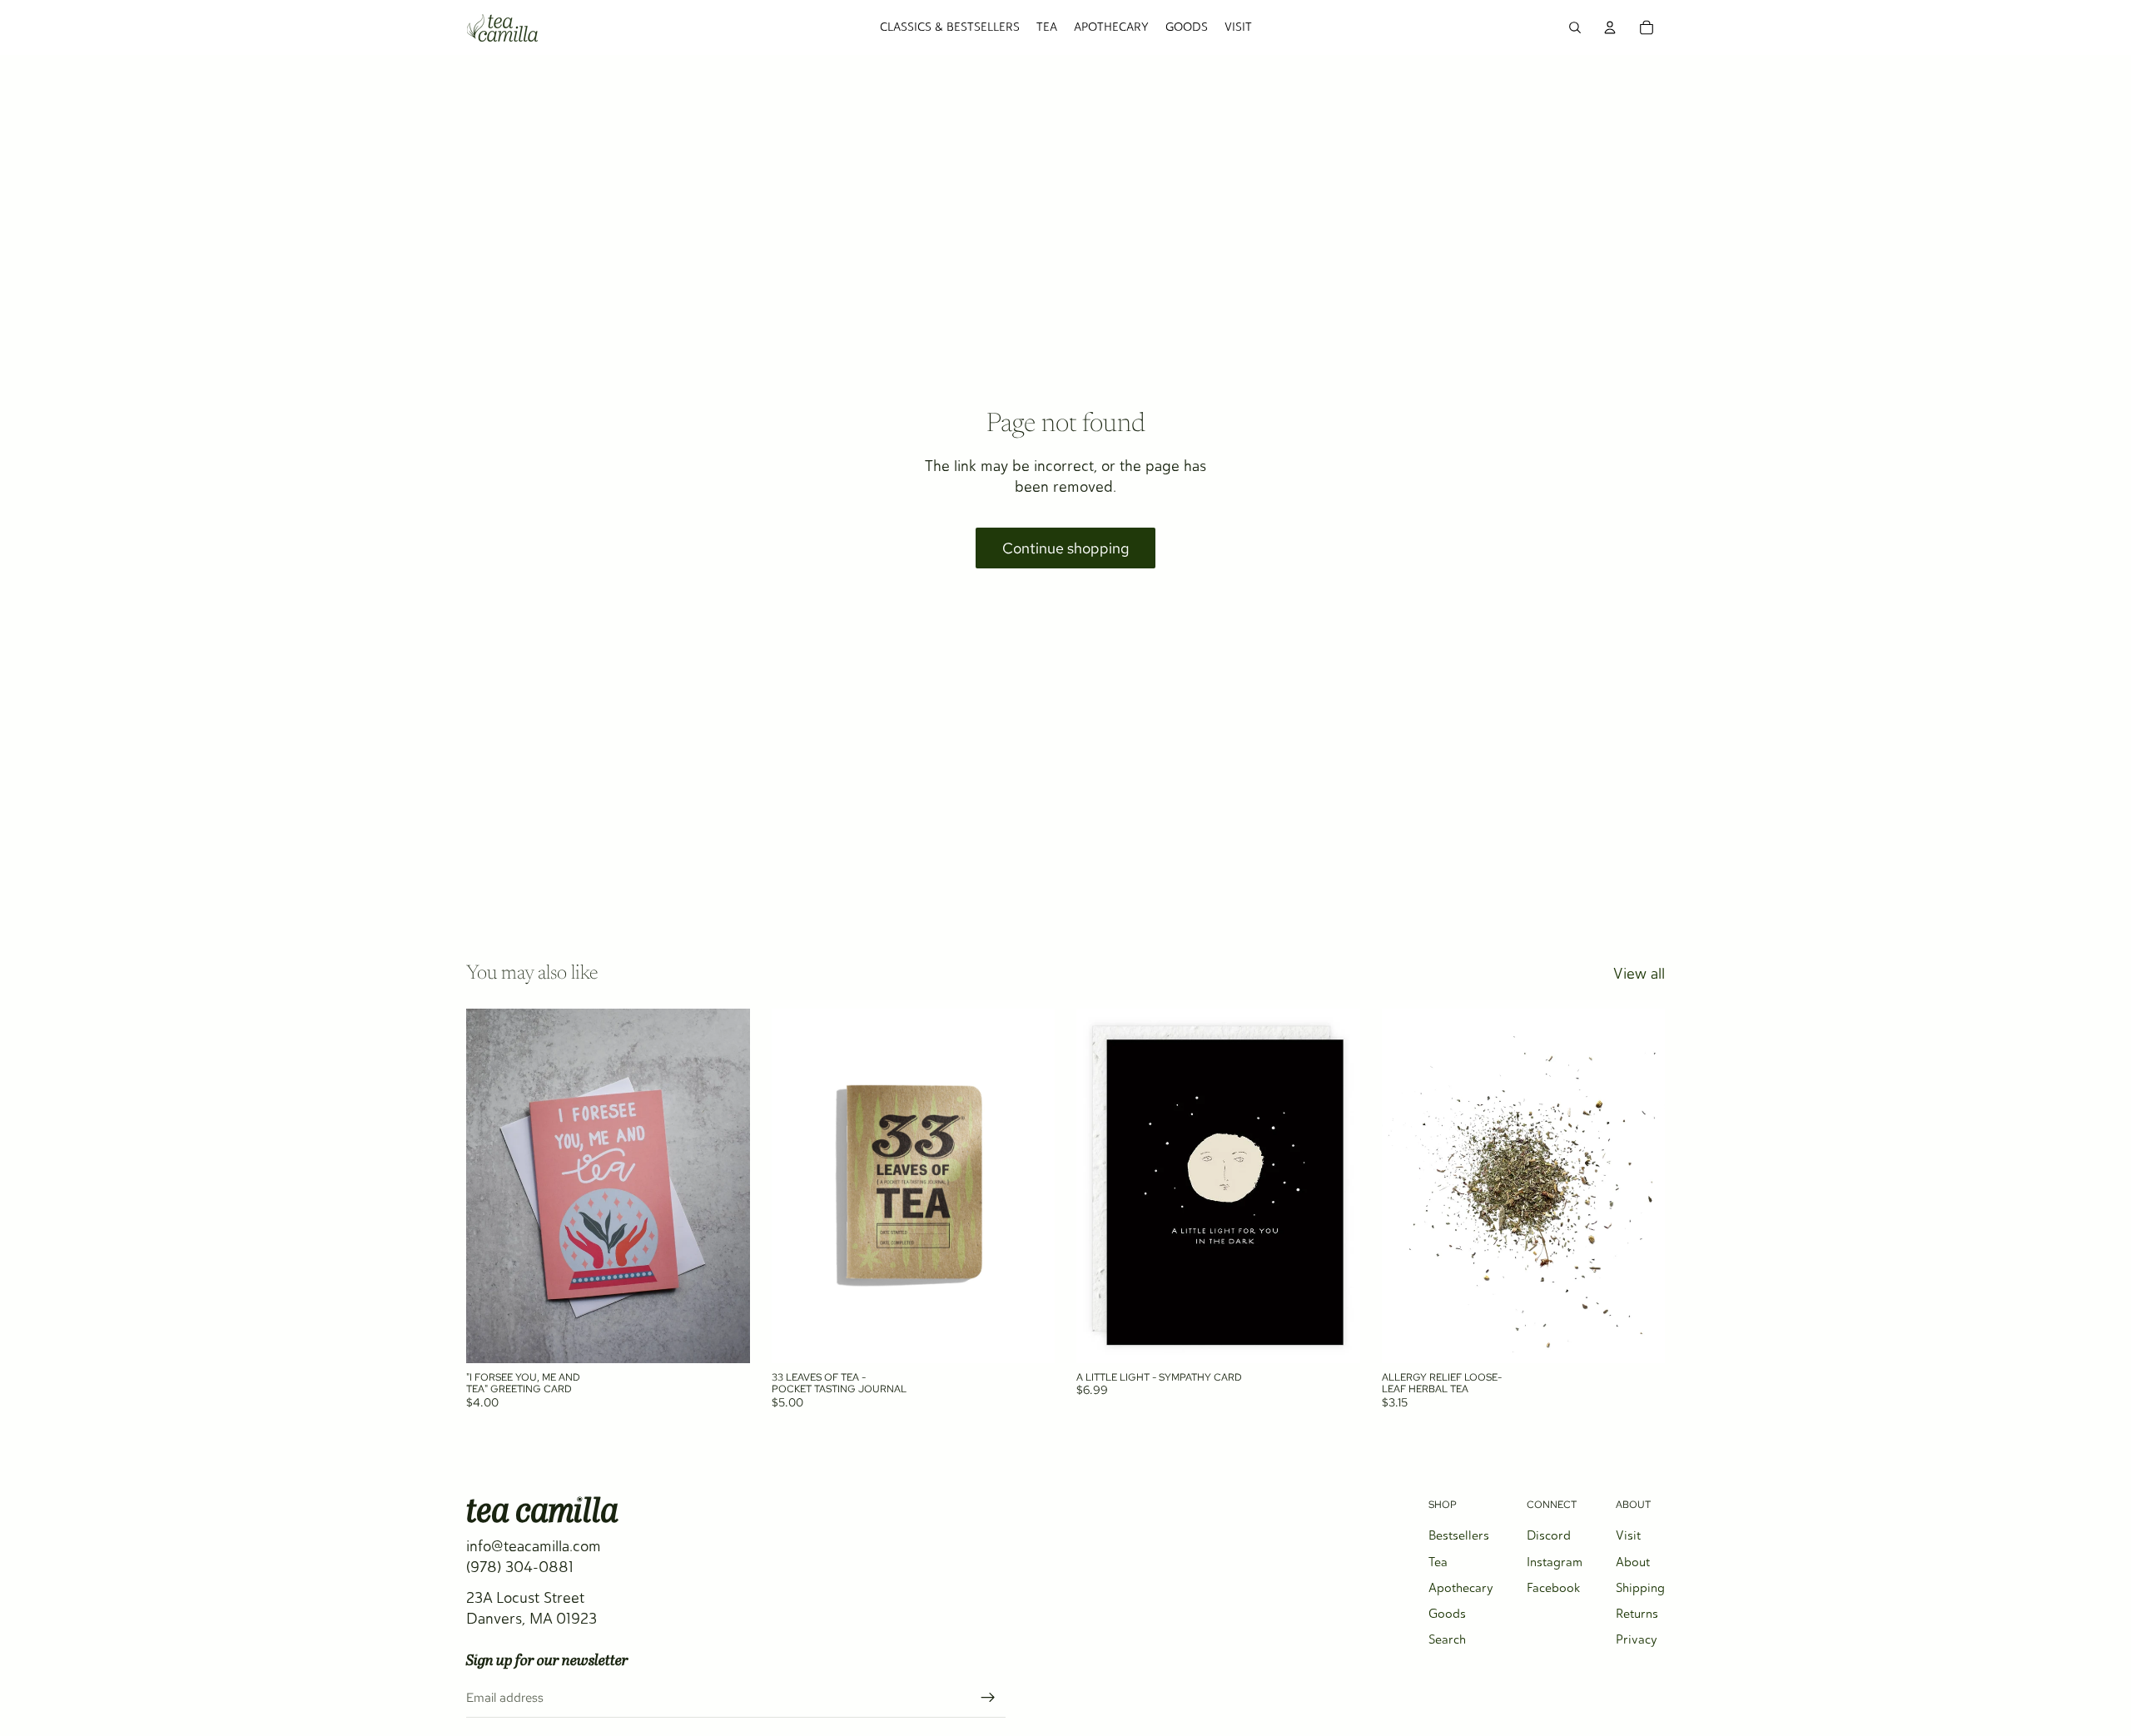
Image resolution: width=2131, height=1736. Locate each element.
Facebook (1553, 1588)
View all (1639, 974)
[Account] (1610, 27)
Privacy (1637, 1639)
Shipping (1640, 1588)
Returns (1637, 1614)
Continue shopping (1065, 548)
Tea (1438, 1562)
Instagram (1555, 1562)
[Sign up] (988, 1698)
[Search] (1575, 27)
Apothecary (1461, 1588)
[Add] (724, 1337)
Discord (1549, 1535)
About (1633, 1562)
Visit (1628, 1535)
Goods (1447, 1614)
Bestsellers (1459, 1535)
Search (1447, 1639)
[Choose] (1639, 1337)
